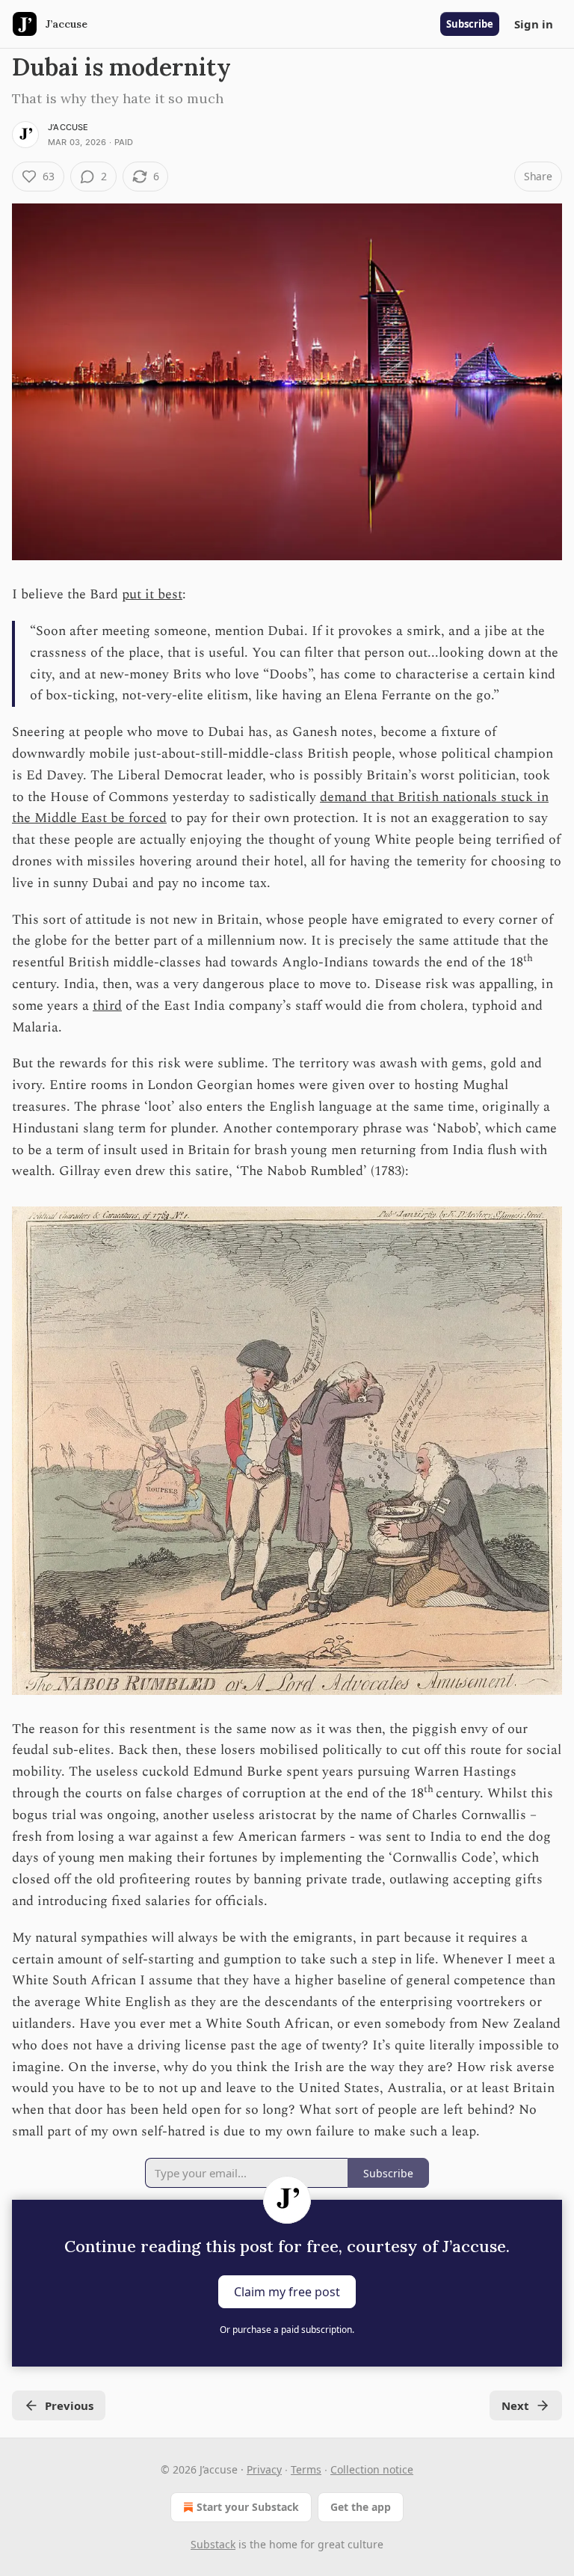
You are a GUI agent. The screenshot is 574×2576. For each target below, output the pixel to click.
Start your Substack (248, 2507)
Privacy (264, 2469)
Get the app (361, 2507)
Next (515, 2405)
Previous (69, 2405)
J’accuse (68, 127)
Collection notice (372, 2469)
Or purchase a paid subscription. (287, 2330)
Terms (306, 2469)
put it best (152, 594)
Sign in (534, 24)
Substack (213, 2544)
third (107, 1006)
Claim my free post (287, 2292)
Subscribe (470, 24)
